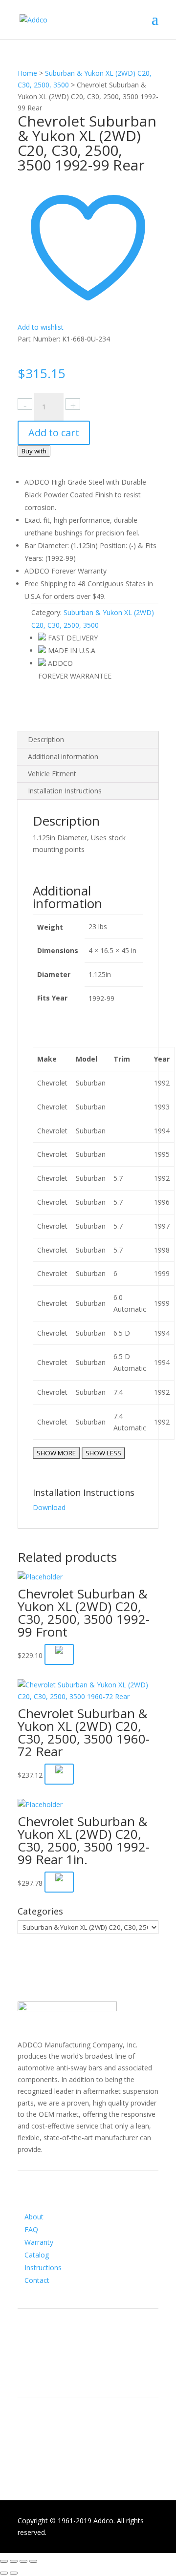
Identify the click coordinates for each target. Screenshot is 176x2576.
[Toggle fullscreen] (23, 2561)
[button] (59, 1774)
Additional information (63, 756)
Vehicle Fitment (52, 774)
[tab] (88, 740)
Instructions (43, 2267)
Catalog (37, 2255)
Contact (37, 2280)
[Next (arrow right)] (14, 2573)
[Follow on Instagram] (45, 2371)
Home (27, 73)
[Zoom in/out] (33, 2561)
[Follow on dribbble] (65, 2371)
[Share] (14, 2561)
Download (49, 1507)
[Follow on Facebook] (25, 2371)
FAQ (31, 2229)
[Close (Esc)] (4, 2561)
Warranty (39, 2242)
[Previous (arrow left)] (4, 2573)
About (34, 2217)
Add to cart (54, 433)
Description (46, 739)
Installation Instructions (65, 791)
